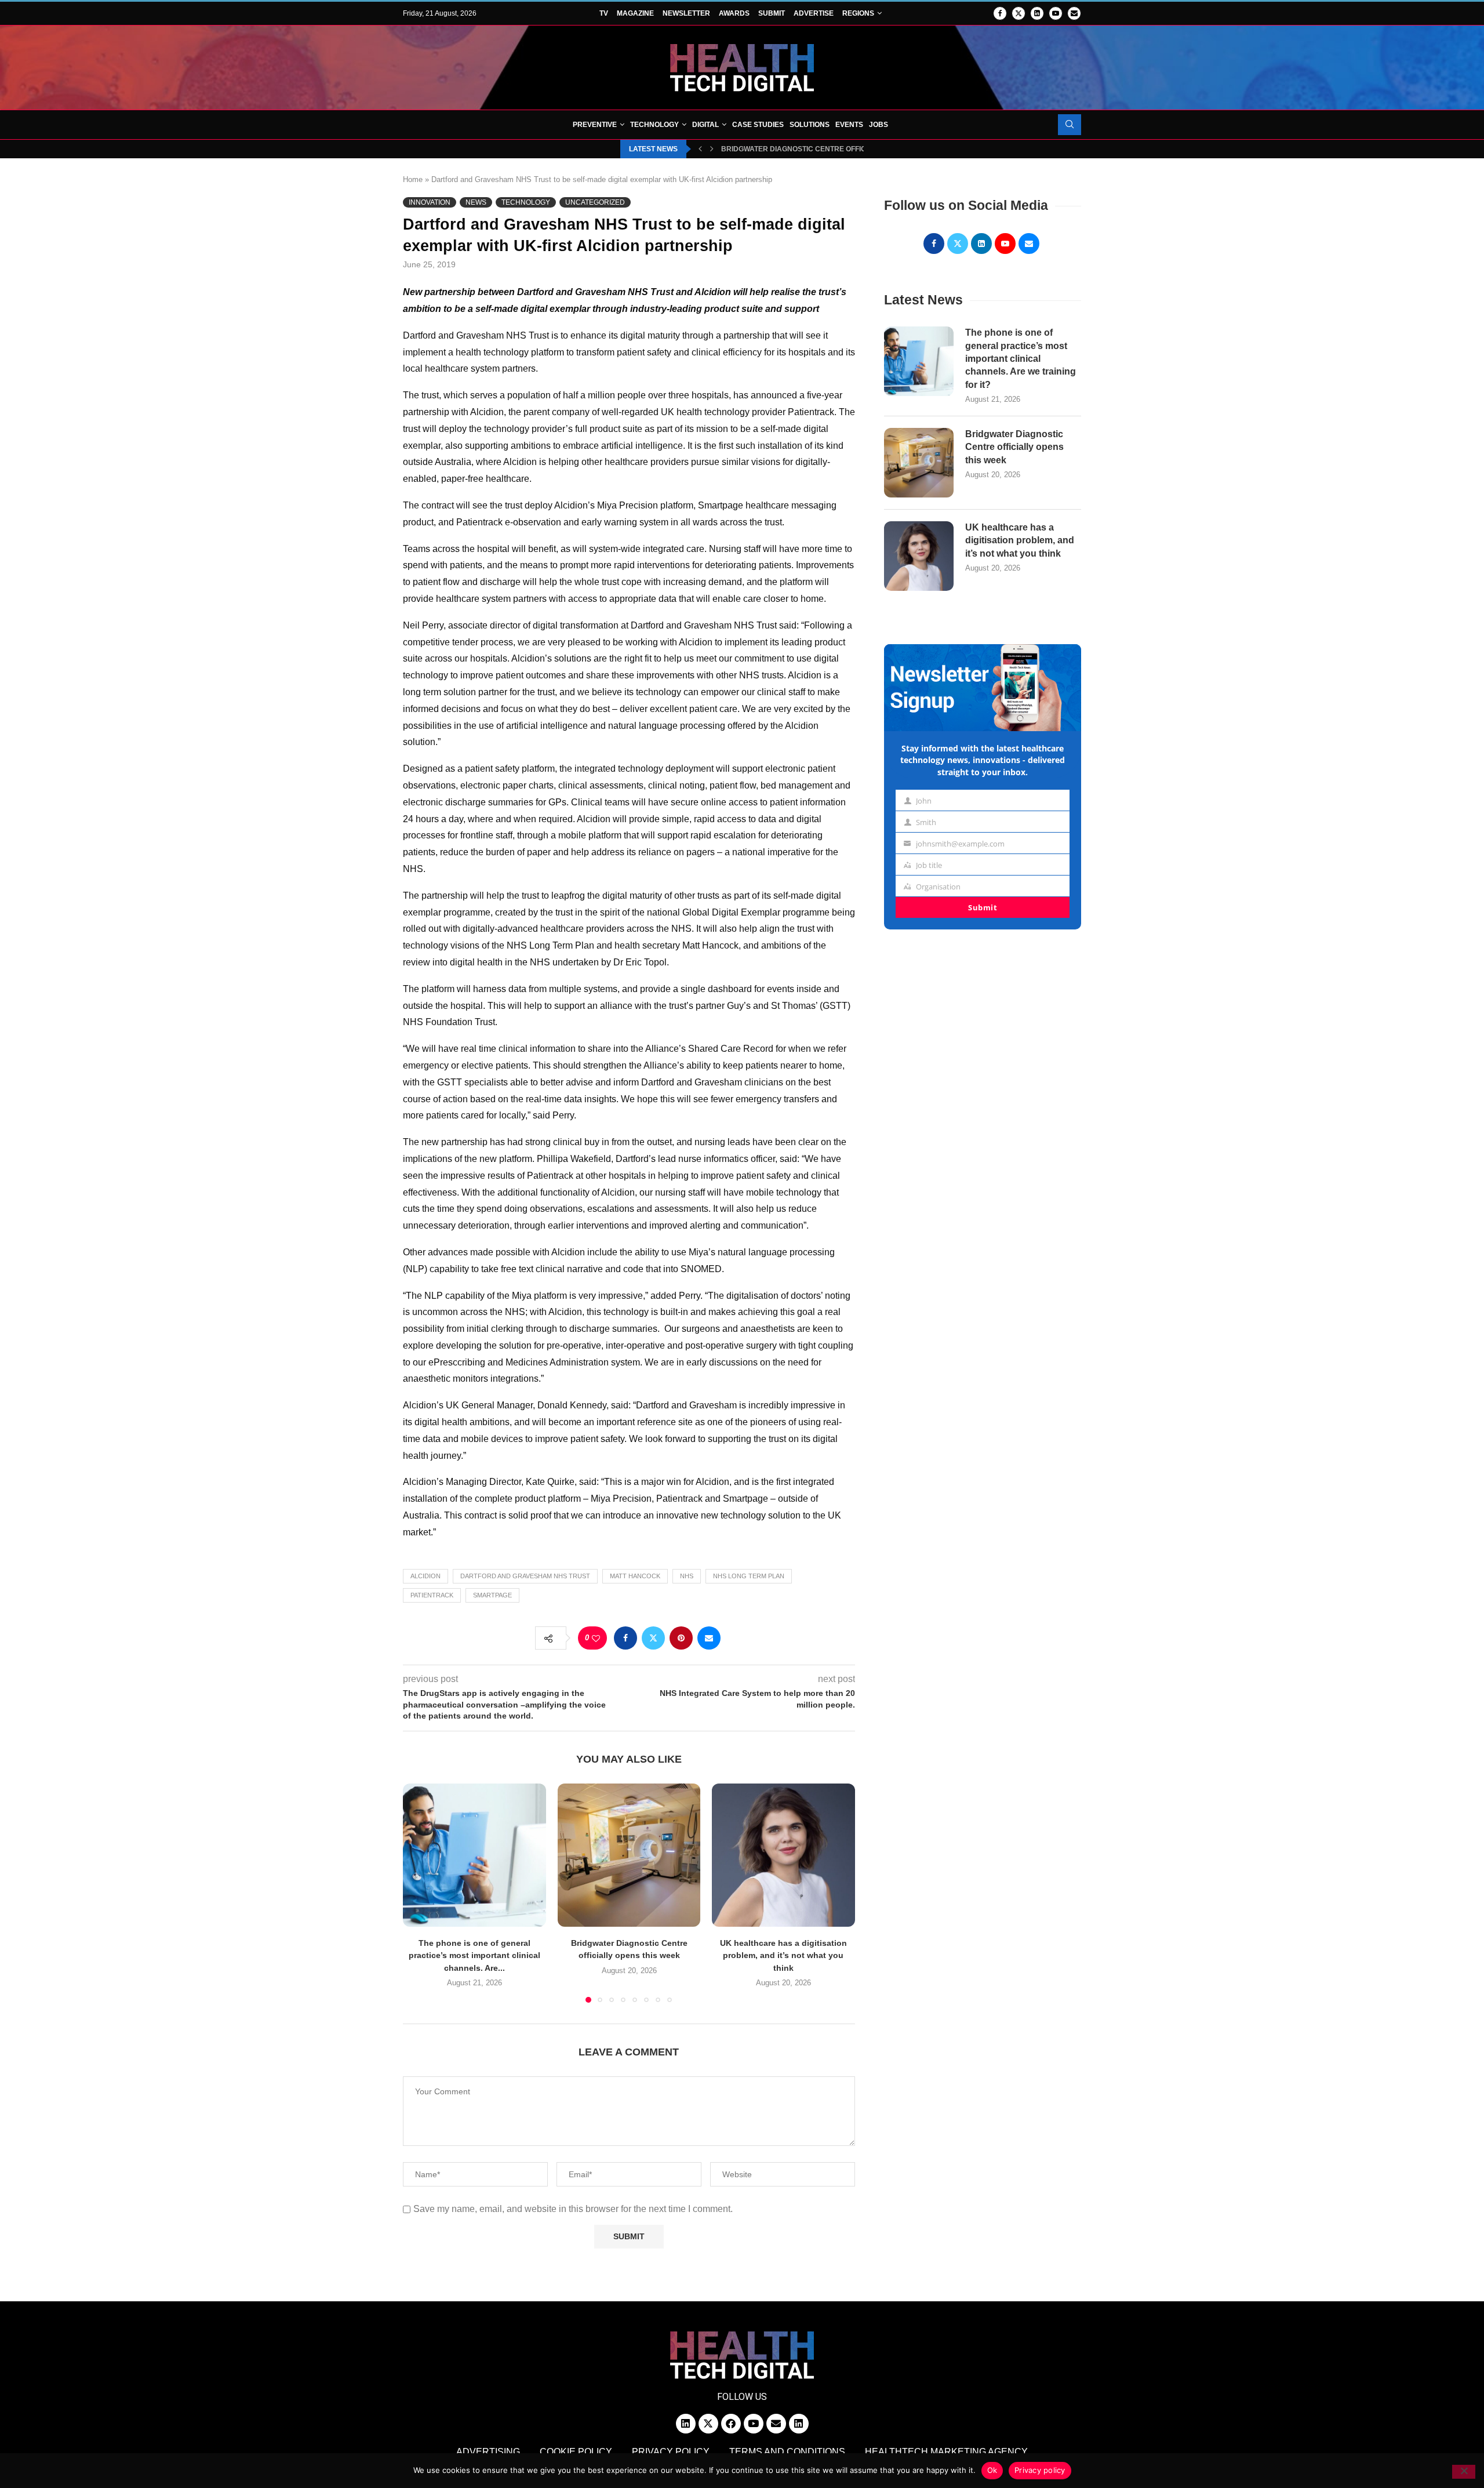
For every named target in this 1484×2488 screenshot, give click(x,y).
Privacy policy (1040, 2470)
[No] (1464, 2472)
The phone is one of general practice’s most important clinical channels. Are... (474, 1955)
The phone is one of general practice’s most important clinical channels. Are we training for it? (1021, 359)
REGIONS (858, 13)
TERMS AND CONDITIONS (787, 2452)
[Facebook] (1000, 13)
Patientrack (432, 1595)
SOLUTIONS (810, 125)
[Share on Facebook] (625, 1638)
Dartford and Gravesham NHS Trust (525, 1576)
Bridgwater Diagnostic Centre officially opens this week (836, 149)
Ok (992, 2470)
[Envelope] (776, 2424)
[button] (700, 149)
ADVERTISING (488, 2452)
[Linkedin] (1037, 13)
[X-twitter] (708, 2424)
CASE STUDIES (758, 125)
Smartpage (492, 1595)
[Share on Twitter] (653, 1638)
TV (604, 13)
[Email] (1074, 13)
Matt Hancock (635, 1576)
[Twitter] (1019, 13)
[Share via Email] (709, 1638)
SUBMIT (772, 13)
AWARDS (734, 13)
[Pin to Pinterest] (681, 1638)
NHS (687, 1576)
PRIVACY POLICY (671, 2452)
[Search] (1070, 125)
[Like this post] (596, 1638)
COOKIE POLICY (576, 2452)
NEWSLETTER (686, 13)
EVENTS (849, 125)
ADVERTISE (814, 13)
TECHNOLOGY (654, 125)
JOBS (879, 125)
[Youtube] (1056, 13)
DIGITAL (705, 125)
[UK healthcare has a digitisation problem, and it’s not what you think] (783, 1855)
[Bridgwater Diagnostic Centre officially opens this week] (629, 1855)
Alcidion (425, 1576)
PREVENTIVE (595, 125)
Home (413, 179)
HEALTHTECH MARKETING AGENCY (946, 2452)
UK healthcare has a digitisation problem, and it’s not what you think (783, 1955)
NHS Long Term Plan (749, 1576)
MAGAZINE (635, 13)
